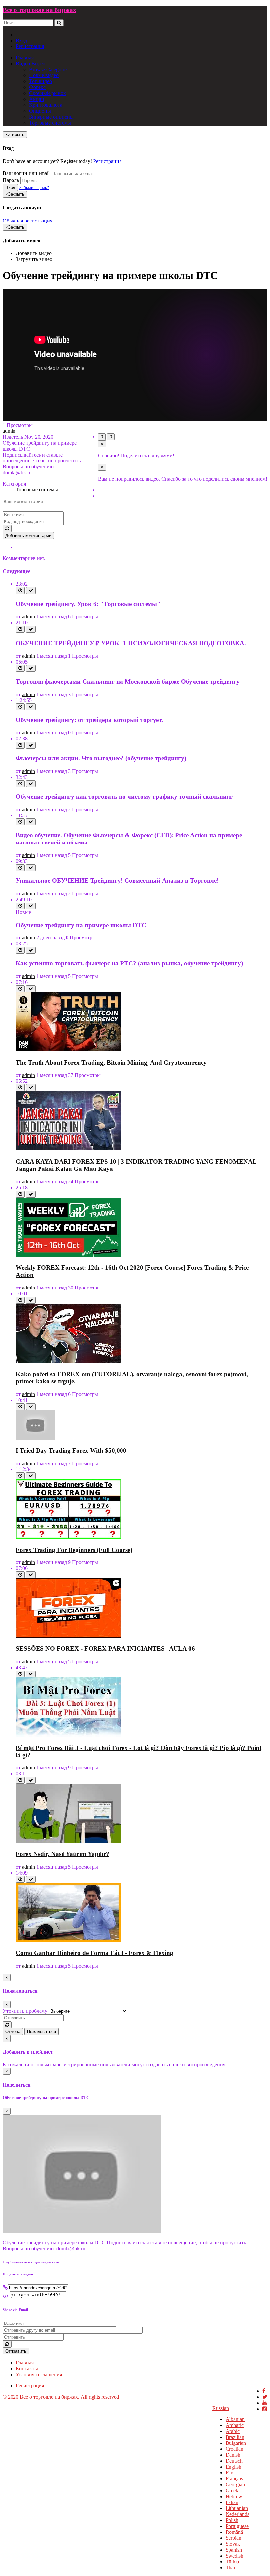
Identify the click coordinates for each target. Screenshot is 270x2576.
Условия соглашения (39, 2374)
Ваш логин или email (26, 173)
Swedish (234, 2556)
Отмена (13, 2032)
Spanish (234, 2550)
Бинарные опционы (51, 117)
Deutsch (234, 2461)
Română (234, 2532)
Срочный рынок (47, 93)
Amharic (235, 2425)
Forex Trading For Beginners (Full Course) (74, 1550)
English (233, 2467)
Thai (230, 2568)
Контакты (27, 2369)
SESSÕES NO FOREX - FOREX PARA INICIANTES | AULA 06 (105, 1649)
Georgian (235, 2485)
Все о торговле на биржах (40, 10)
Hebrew (234, 2496)
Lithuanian (237, 2508)
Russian (221, 2408)
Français (234, 2479)
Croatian (234, 2449)
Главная (25, 58)
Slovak (233, 2544)
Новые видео (44, 75)
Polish (232, 2520)
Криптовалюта (46, 105)
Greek (232, 2490)
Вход (21, 40)
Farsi (231, 2473)
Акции (37, 99)
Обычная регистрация (27, 221)
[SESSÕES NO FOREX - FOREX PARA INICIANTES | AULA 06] (68, 1636)
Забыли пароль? (34, 187)
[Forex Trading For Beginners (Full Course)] (68, 1537)
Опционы (40, 111)
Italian (232, 2502)
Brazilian (235, 2437)
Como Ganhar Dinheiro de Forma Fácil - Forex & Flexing (94, 1953)
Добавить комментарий (28, 535)
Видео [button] (23, 63)
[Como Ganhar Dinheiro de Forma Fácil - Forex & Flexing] (68, 1940)
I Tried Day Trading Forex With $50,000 (71, 1451)
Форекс (37, 87)
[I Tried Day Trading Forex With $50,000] (36, 1438)
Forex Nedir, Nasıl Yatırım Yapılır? (63, 1854)
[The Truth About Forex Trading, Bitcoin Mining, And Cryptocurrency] (68, 1050)
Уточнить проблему (25, 2011)
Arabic (233, 2431)
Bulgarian (236, 2443)
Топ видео (40, 81)
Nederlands (237, 2514)
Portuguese (237, 2526)
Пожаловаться (41, 2032)
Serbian (233, 2538)
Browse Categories (49, 69)
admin (9, 431)
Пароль (11, 180)
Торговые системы (50, 123)
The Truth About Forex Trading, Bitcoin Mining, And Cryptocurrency (111, 1063)
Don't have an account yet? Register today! (47, 161)
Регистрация (30, 46)
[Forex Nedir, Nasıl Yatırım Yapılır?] (68, 1841)
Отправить (16, 2351)
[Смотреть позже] (20, 591)
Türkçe (233, 2562)
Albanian (235, 2419)
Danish (233, 2455)
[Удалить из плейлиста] (31, 591)
